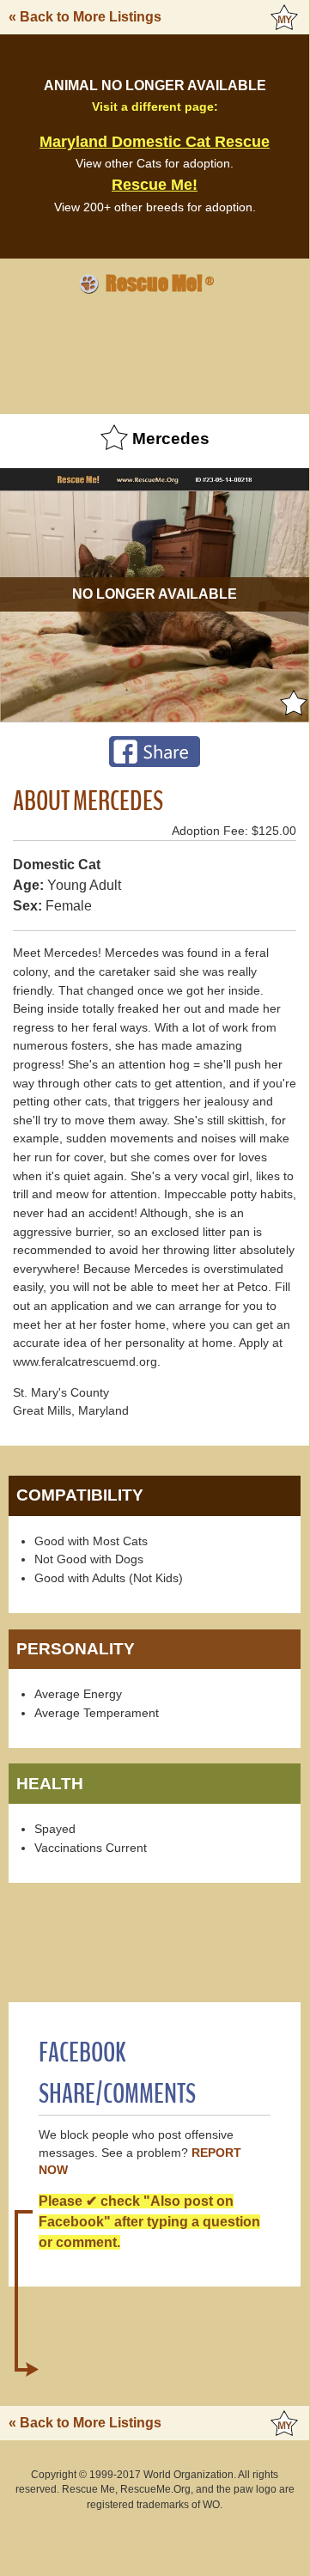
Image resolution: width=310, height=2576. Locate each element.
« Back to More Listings (85, 17)
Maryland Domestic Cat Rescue (155, 142)
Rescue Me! (155, 185)
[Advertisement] (155, 351)
